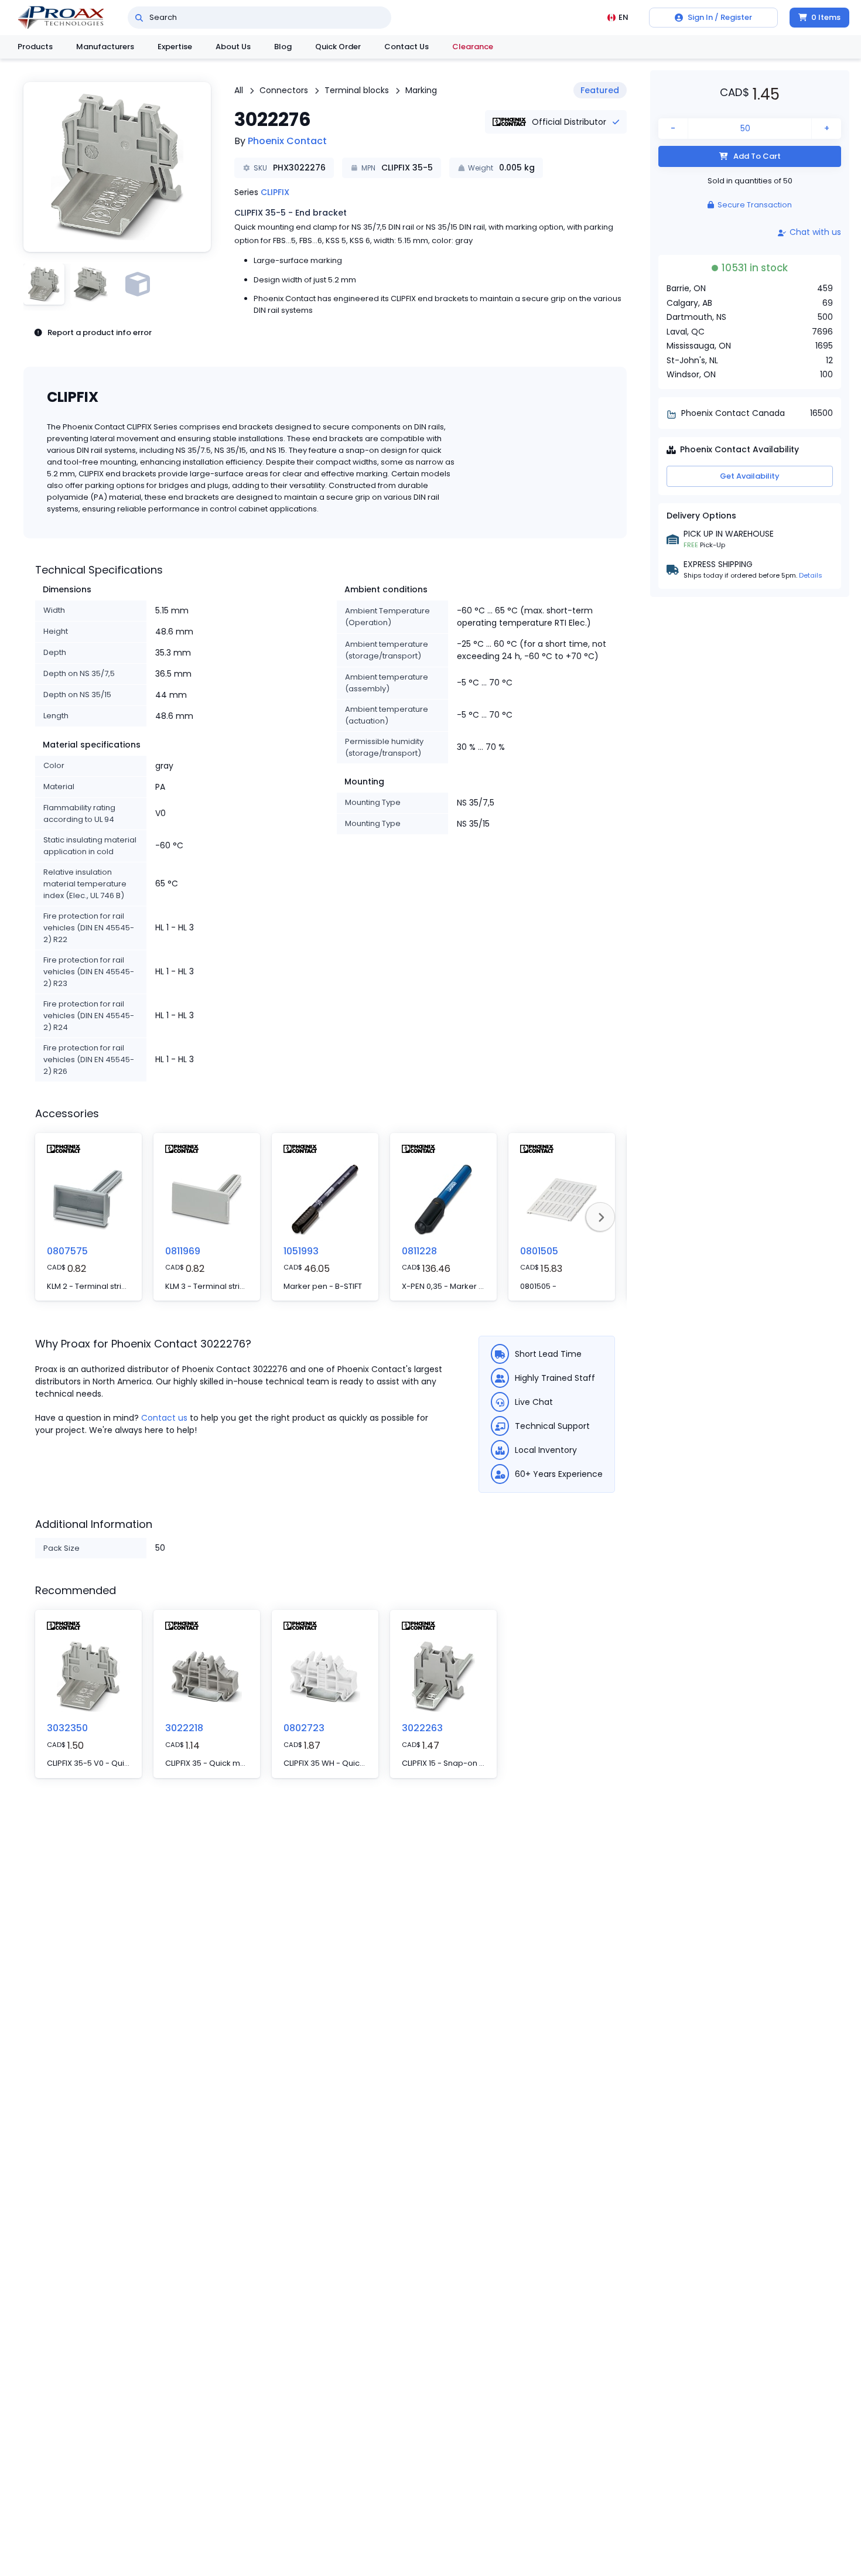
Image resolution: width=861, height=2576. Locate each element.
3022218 (184, 1728)
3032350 (67, 1728)
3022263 (422, 1728)
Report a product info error (100, 332)
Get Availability (750, 476)
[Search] (139, 18)
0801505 (539, 1251)
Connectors (284, 90)
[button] (117, 167)
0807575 (67, 1251)
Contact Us (406, 47)
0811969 (183, 1251)
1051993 (301, 1251)
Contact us (164, 1418)
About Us (233, 47)
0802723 (304, 1728)
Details (811, 575)
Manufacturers (105, 47)
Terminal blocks (357, 90)
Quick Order (338, 47)
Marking (421, 90)
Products (35, 47)
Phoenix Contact (287, 141)
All (239, 90)
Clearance (473, 47)
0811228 (419, 1251)
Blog (283, 47)
